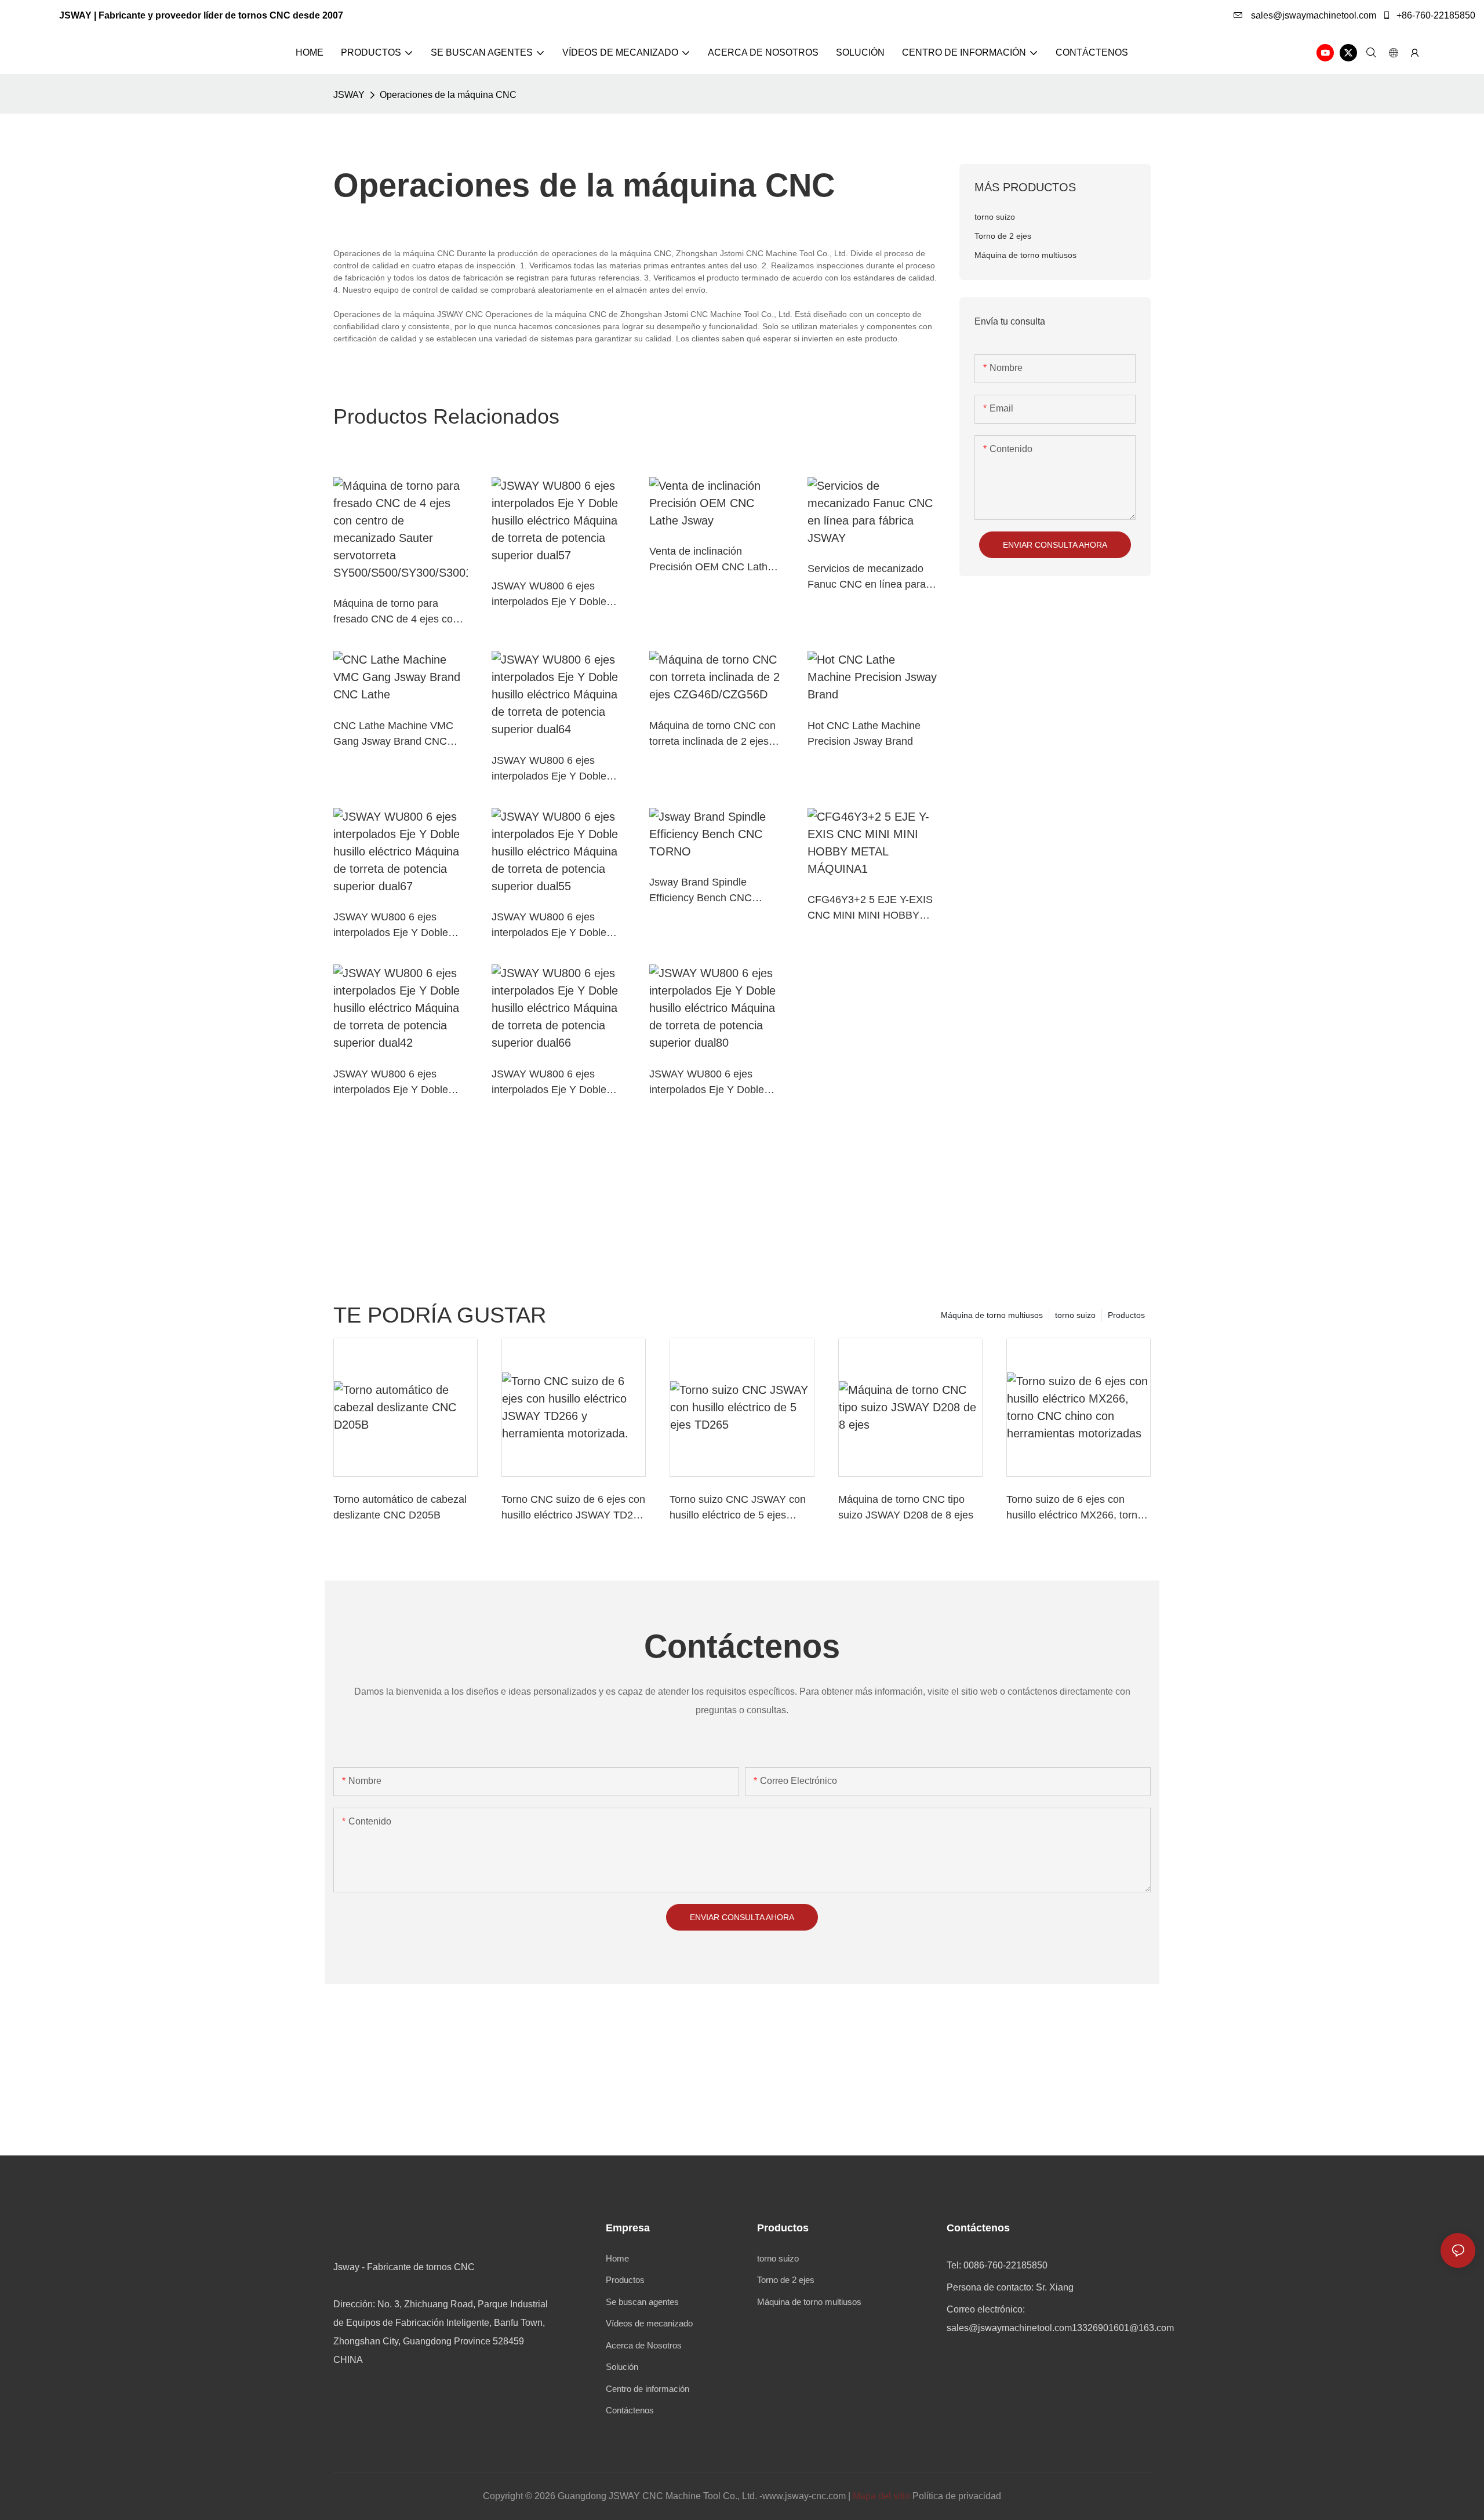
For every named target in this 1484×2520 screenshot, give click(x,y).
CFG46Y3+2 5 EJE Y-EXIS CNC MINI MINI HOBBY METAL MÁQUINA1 (870, 908)
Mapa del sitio (881, 2496)
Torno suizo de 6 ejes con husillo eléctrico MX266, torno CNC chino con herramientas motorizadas (1075, 1508)
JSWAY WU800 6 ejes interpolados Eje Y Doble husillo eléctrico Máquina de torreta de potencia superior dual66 (556, 1083)
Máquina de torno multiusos (992, 1315)
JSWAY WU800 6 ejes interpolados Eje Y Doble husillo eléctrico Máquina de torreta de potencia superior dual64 (556, 769)
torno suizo (1075, 1315)
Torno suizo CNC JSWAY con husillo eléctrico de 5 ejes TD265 (738, 1508)
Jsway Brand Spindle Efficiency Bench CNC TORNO (701, 891)
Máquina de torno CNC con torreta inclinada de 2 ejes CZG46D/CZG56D (712, 735)
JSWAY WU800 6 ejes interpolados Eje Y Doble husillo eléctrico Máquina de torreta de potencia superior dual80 (714, 1083)
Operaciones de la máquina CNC (448, 95)
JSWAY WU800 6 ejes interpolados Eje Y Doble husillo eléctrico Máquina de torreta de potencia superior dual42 (398, 1083)
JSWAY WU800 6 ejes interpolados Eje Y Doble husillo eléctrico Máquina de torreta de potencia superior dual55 (556, 926)
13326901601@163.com (1123, 2328)
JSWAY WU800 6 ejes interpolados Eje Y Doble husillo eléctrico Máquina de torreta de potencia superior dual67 (398, 926)
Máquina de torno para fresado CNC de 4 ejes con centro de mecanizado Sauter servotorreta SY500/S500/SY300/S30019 (399, 612)
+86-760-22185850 (1435, 15)
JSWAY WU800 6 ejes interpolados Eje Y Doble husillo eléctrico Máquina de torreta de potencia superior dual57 (556, 595)
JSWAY (349, 95)
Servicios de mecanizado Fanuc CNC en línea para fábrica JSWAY (867, 578)
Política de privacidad (957, 2496)
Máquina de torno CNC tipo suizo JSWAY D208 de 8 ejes (906, 1507)
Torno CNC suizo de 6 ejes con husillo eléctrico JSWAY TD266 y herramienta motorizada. (573, 1508)
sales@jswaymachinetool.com (1312, 15)
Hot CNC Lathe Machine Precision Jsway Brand (864, 733)
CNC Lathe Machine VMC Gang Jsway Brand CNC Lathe (393, 735)
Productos (1126, 1315)
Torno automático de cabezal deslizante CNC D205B (400, 1507)
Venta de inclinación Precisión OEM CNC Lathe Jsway (711, 560)
